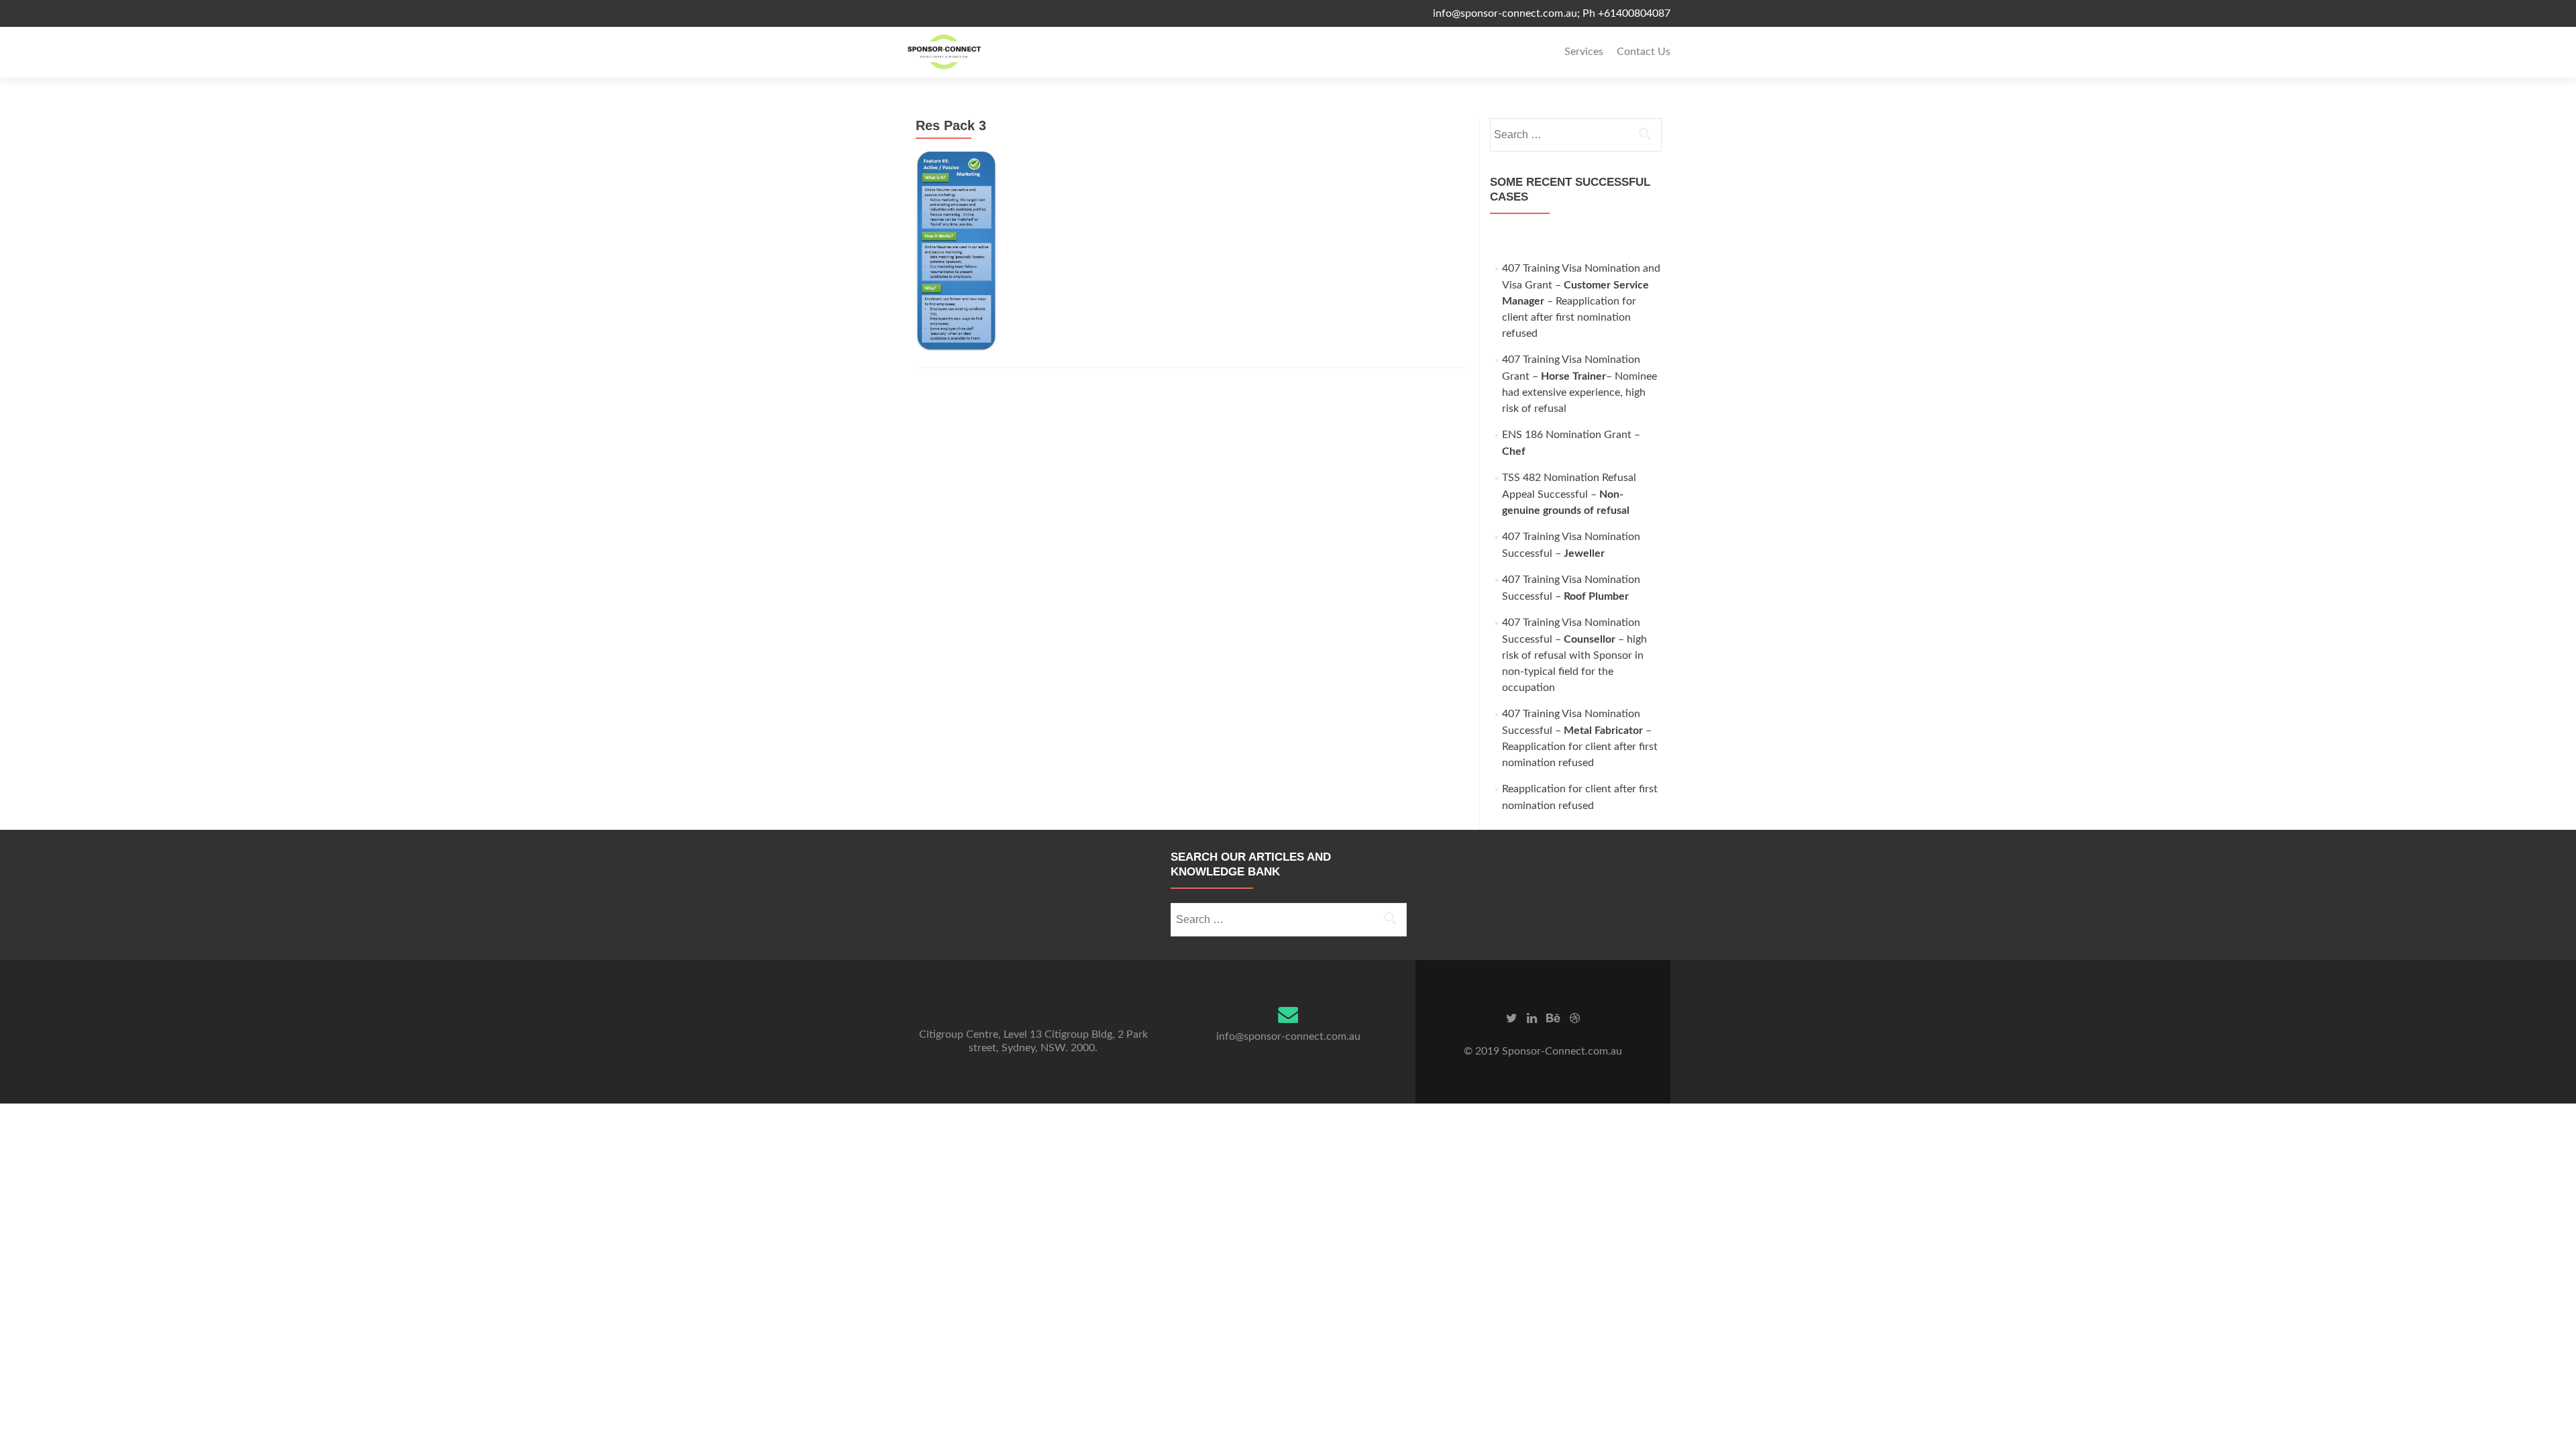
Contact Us (1644, 52)
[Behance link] (1553, 1018)
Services (1584, 52)
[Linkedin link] (1532, 1018)
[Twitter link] (1512, 1018)
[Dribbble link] (1575, 1018)
